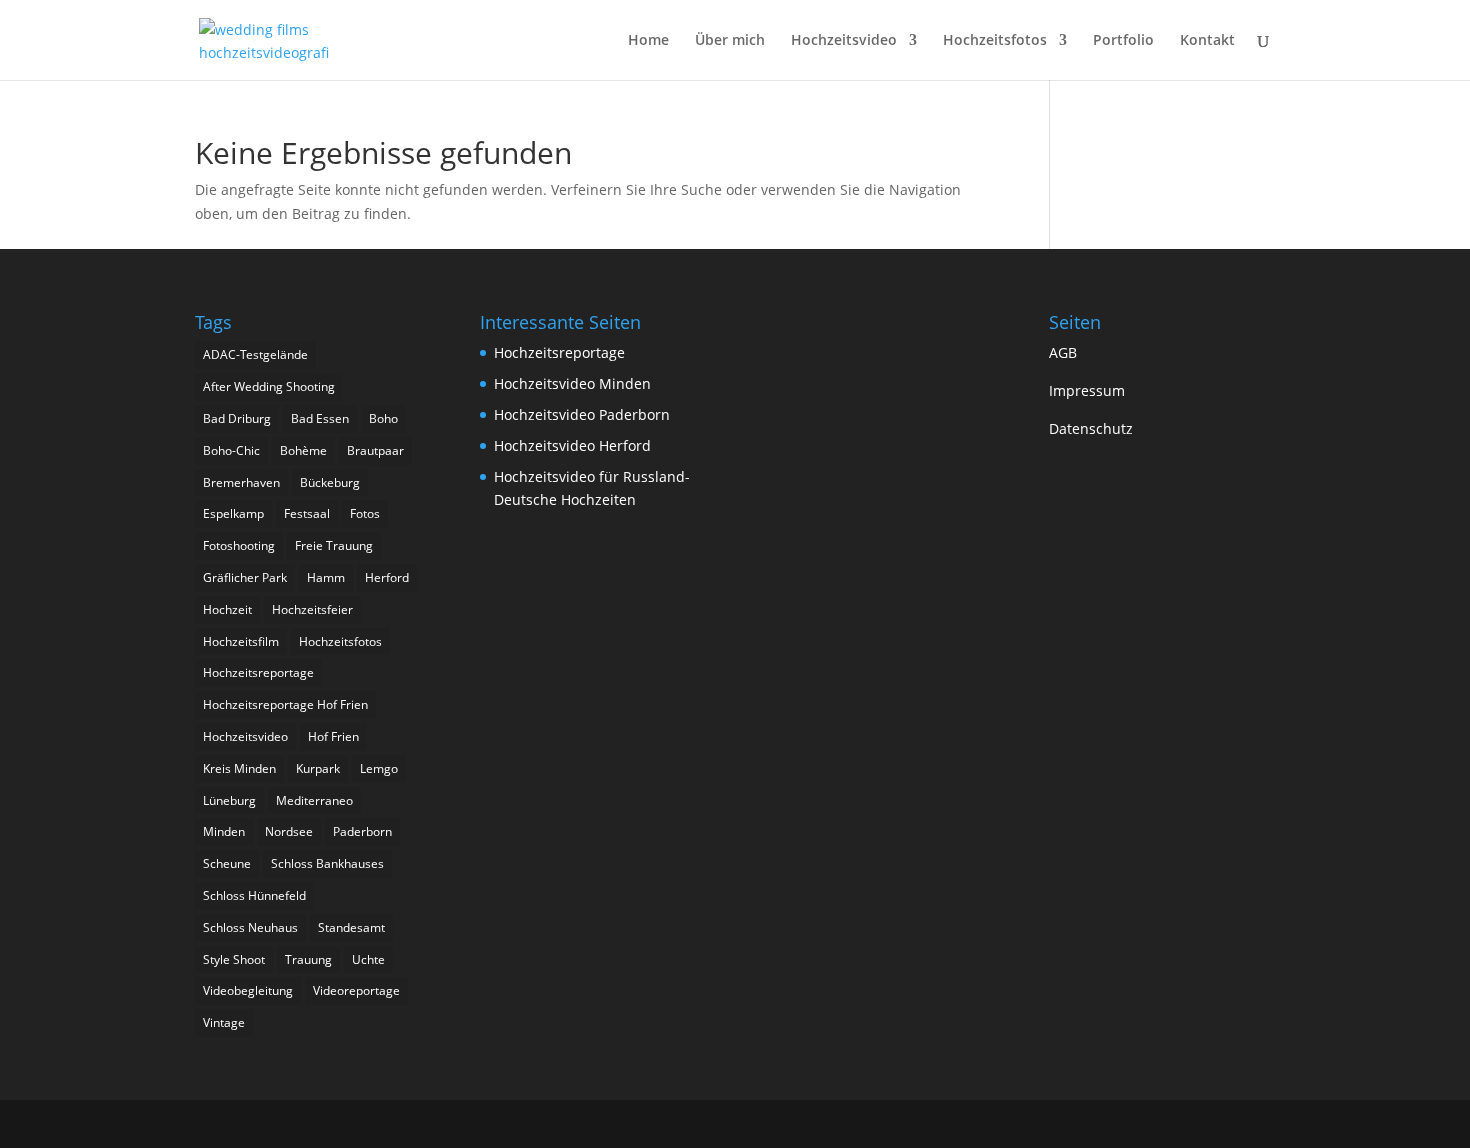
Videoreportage (356, 990)
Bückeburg (330, 482)
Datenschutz (1091, 428)
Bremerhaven (241, 482)
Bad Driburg (237, 418)
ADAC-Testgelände (255, 354)
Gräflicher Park (245, 577)
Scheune (227, 863)
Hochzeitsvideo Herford (572, 445)
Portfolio (1123, 41)
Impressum (1087, 390)
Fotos (365, 513)
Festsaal (307, 513)
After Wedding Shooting (269, 386)
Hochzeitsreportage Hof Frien (285, 704)
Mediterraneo (314, 800)
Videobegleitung (248, 990)
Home (648, 41)
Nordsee (289, 831)
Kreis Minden (239, 768)
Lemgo (379, 768)
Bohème (303, 450)
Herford (387, 577)
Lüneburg (229, 800)
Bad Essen (320, 418)
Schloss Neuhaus (250, 927)
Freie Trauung (334, 545)
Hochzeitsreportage (258, 672)
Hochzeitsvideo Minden (572, 383)
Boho (383, 418)
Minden (224, 831)
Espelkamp (233, 513)
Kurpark (318, 768)
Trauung (308, 959)
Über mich (730, 41)
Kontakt (1207, 41)
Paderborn (362, 831)
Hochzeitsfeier (312, 609)
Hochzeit (227, 609)
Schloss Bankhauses (327, 863)
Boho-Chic (231, 450)
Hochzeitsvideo (844, 41)
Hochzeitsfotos (995, 41)
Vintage (224, 1022)
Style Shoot (234, 959)
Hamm (326, 577)
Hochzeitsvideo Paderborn (582, 414)
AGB (1063, 352)
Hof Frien (333, 736)
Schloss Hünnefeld (254, 895)
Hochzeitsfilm (241, 641)
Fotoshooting (239, 545)
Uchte (368, 959)
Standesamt (351, 927)
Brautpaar (375, 450)
